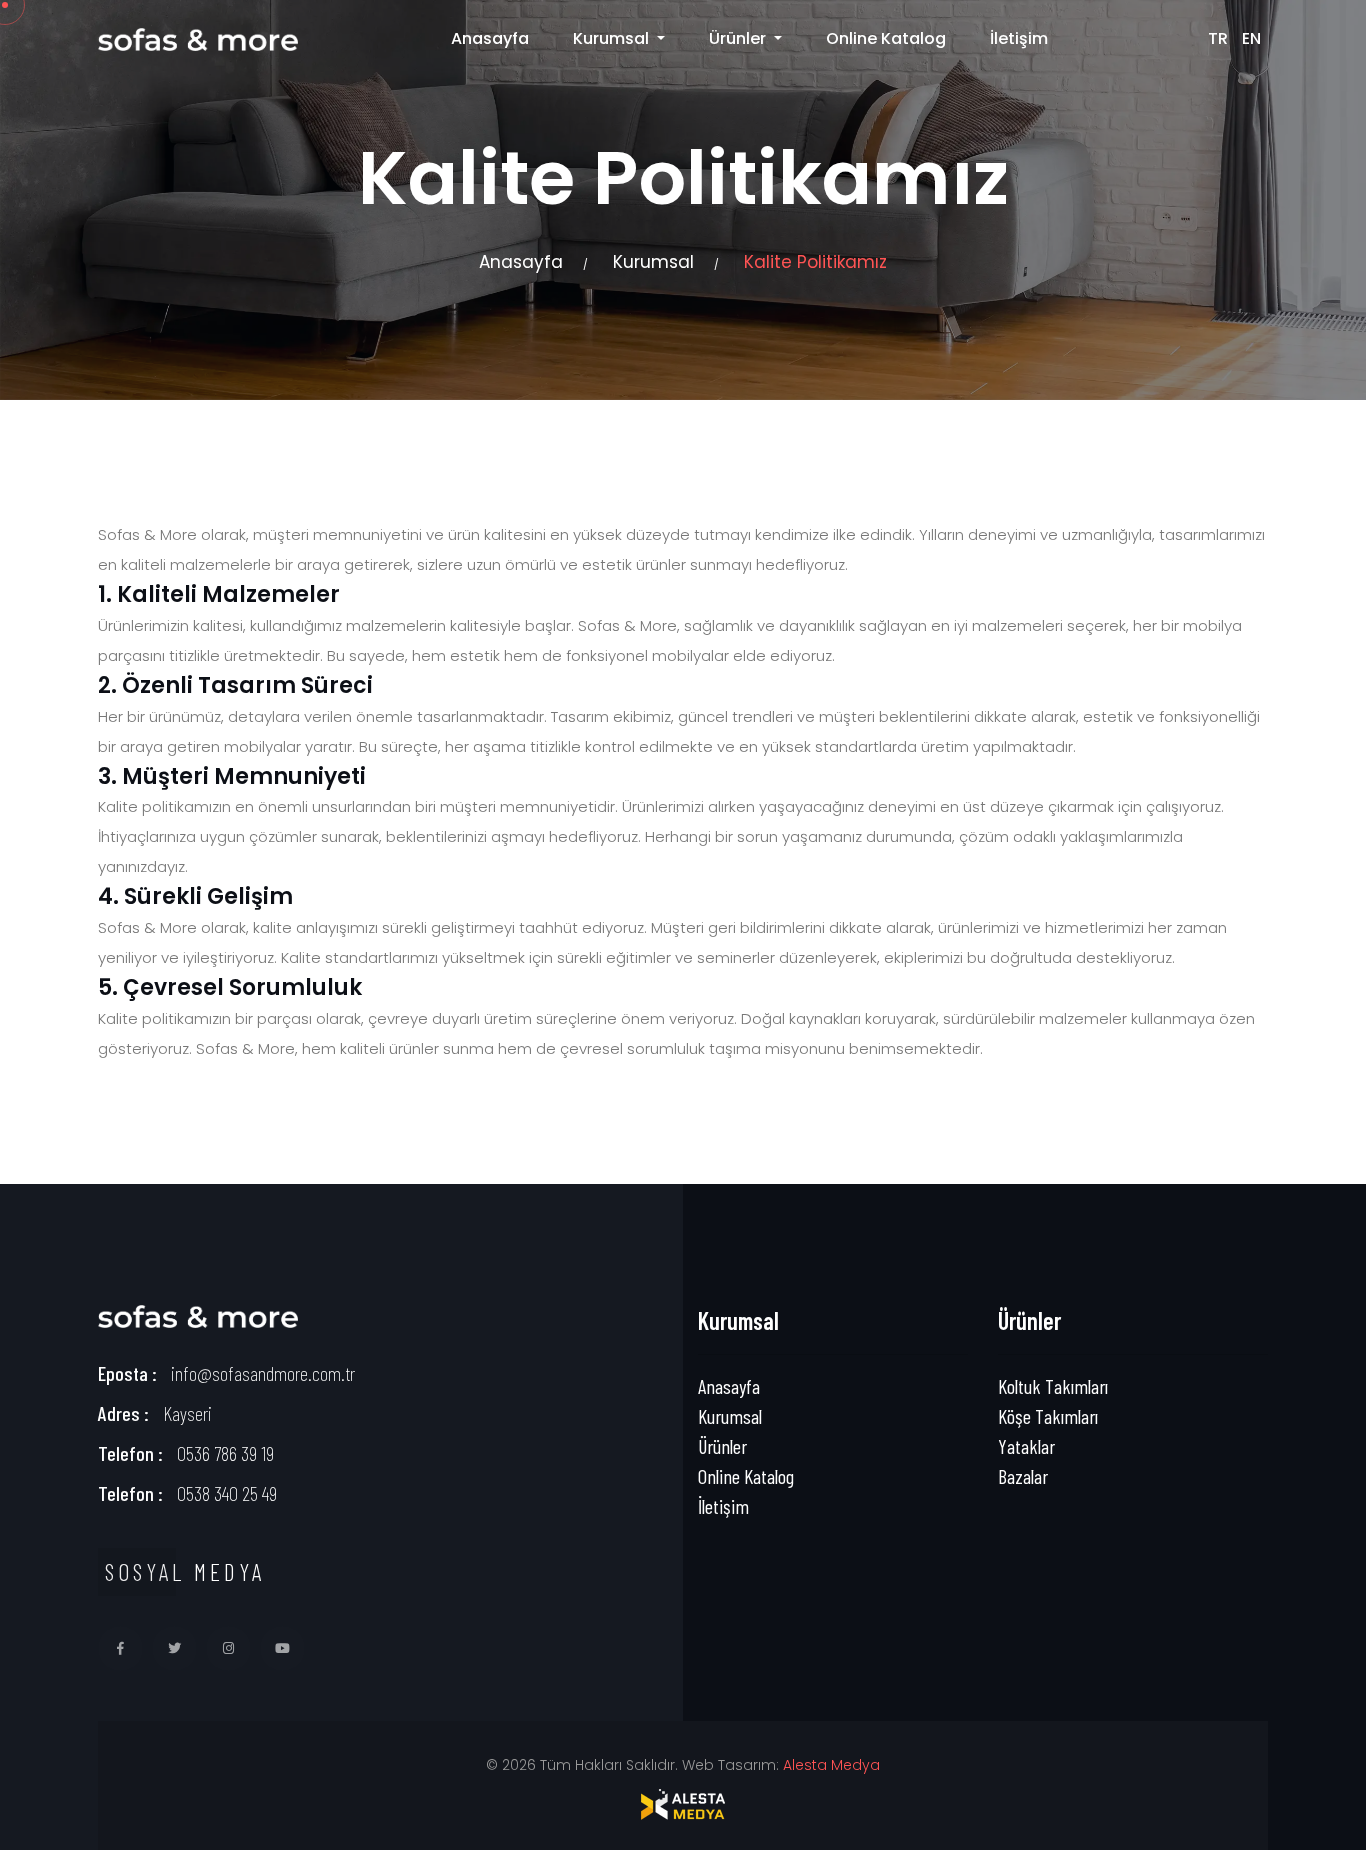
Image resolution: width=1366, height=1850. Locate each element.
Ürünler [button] (739, 38)
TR (1218, 38)
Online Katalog (886, 38)
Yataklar (1026, 1446)
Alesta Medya (831, 1765)
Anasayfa (490, 38)
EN (1251, 38)
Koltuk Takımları (1053, 1386)
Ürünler (722, 1446)
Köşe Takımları (1048, 1416)
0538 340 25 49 (227, 1493)
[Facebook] (120, 1648)
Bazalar (1023, 1476)
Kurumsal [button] (613, 38)
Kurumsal (653, 262)
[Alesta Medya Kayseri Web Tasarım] (683, 1804)
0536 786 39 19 (225, 1453)
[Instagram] (228, 1648)
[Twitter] (174, 1648)
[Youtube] (282, 1648)
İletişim (1019, 38)
